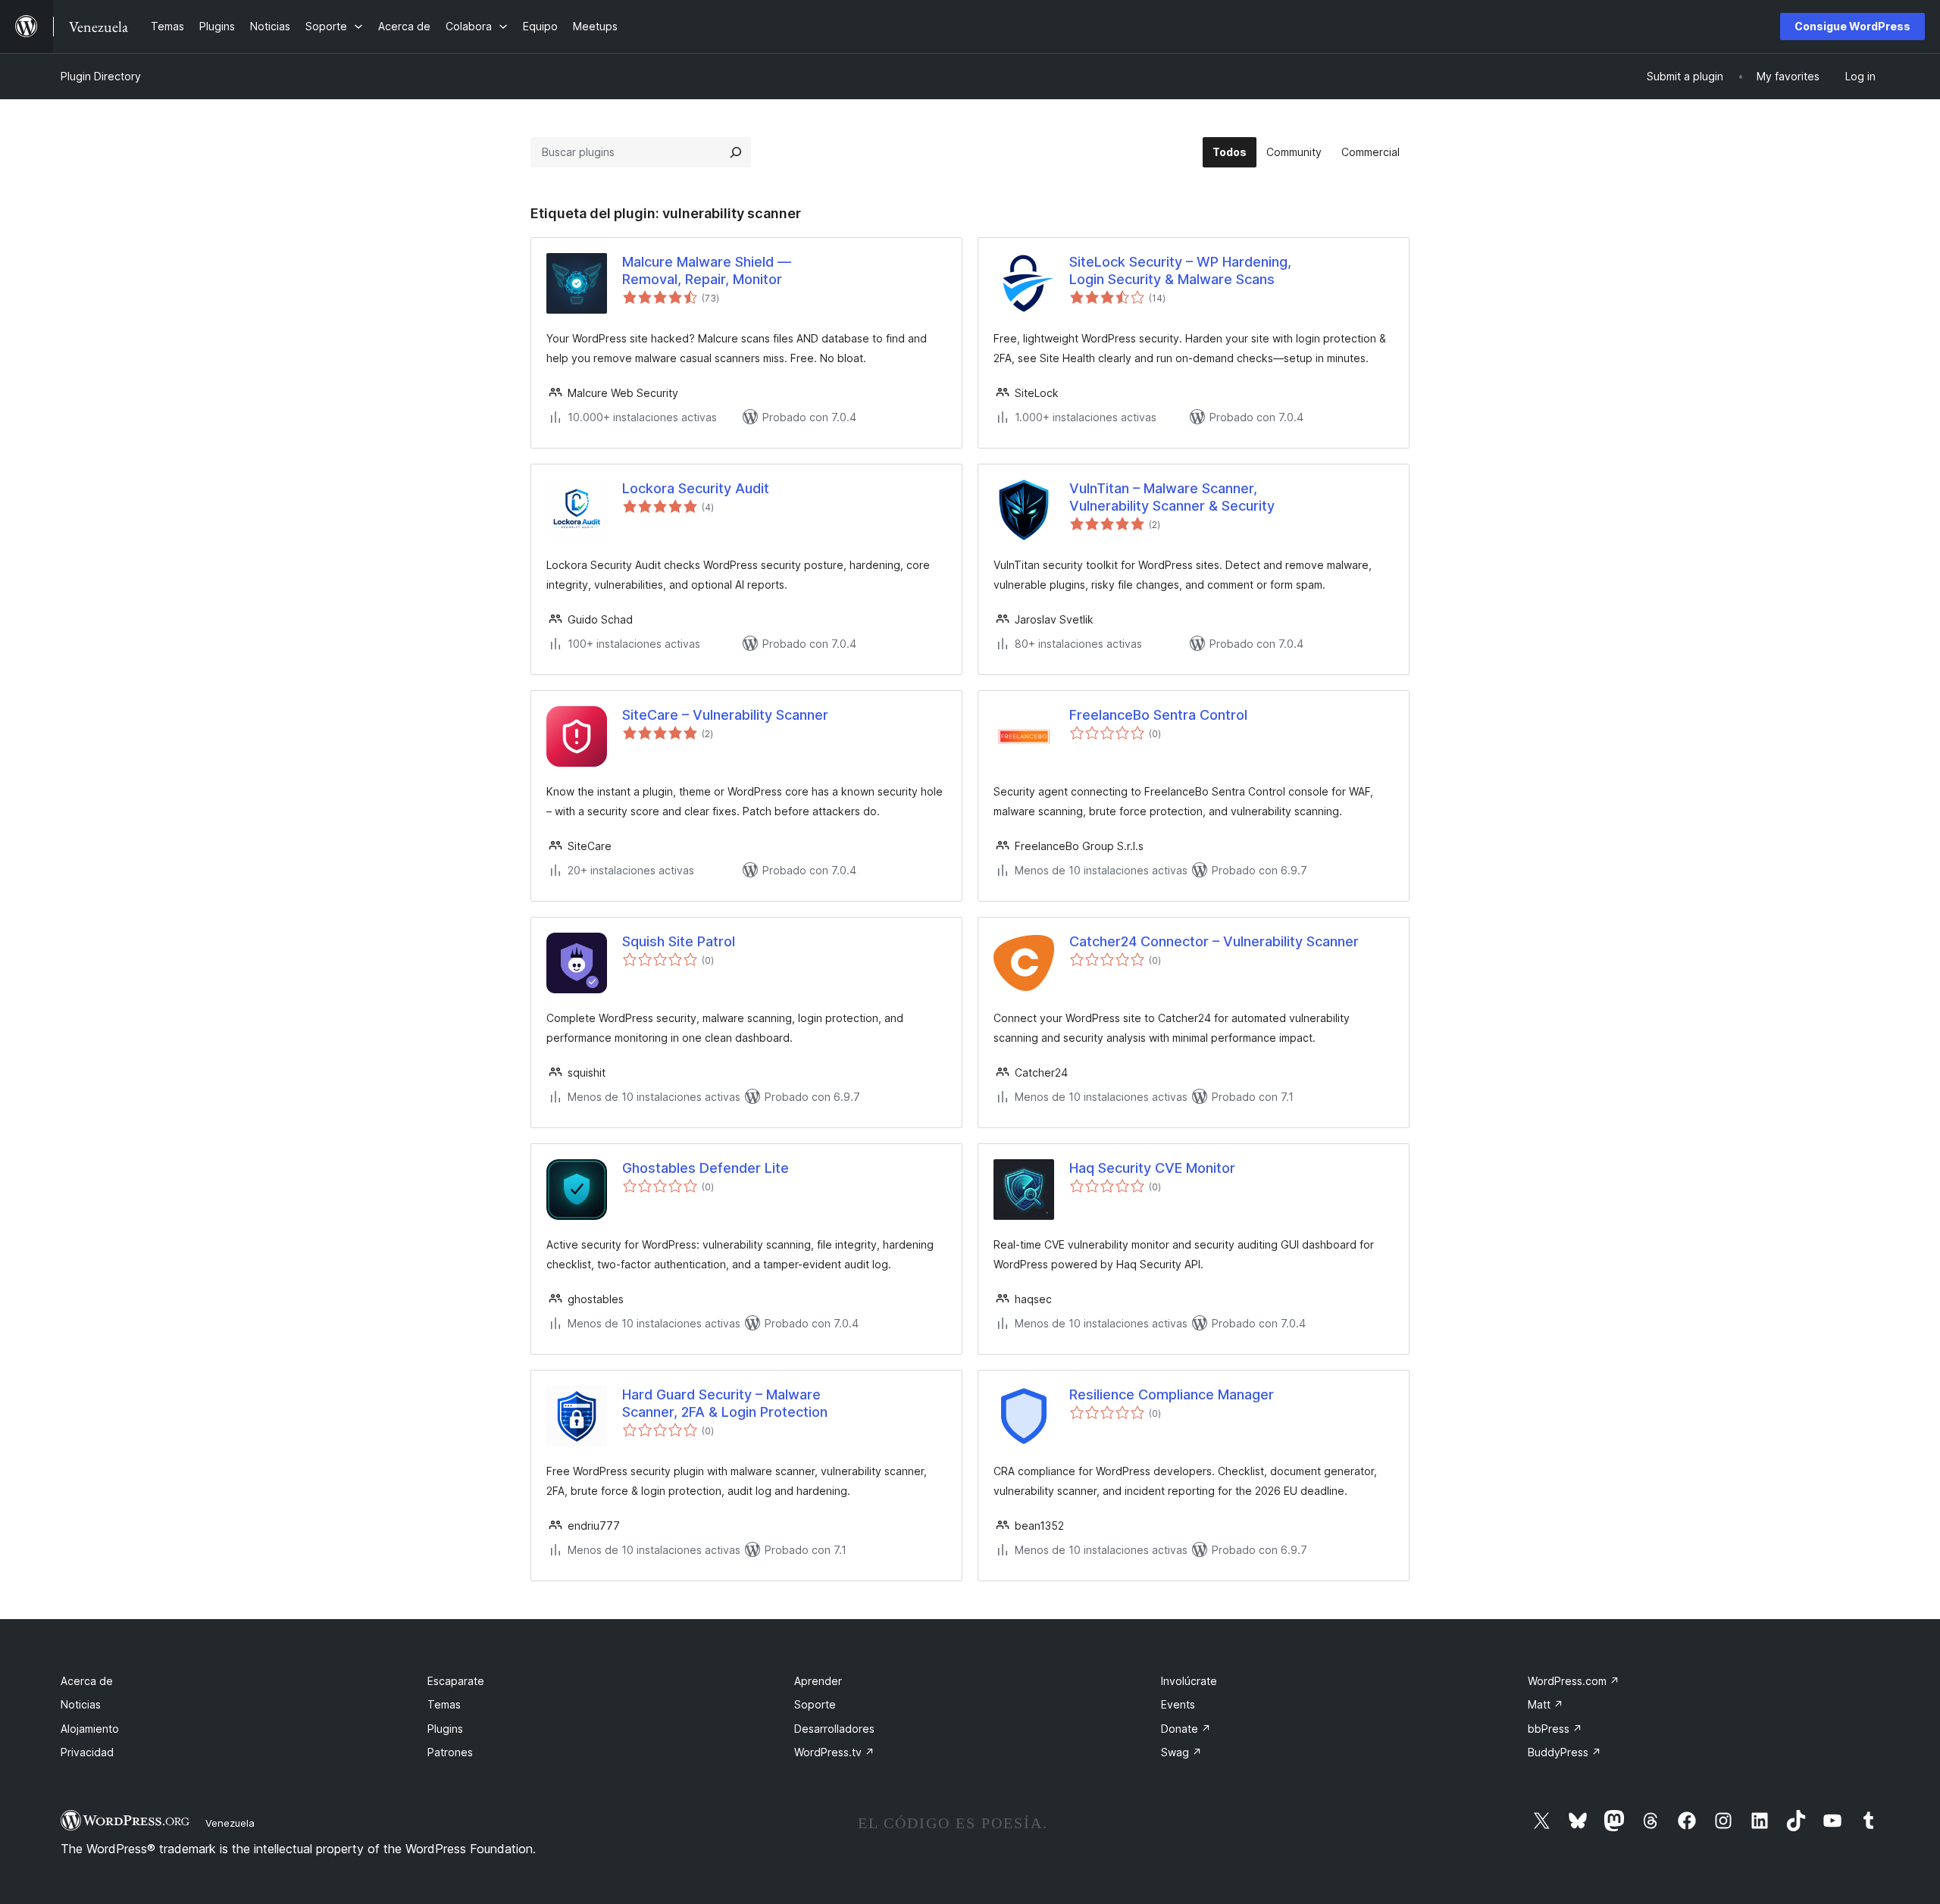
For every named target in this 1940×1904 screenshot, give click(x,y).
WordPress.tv (834, 1752)
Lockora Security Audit (696, 488)
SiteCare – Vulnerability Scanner (725, 715)
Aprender (818, 1681)
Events (1178, 1704)
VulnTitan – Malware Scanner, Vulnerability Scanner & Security (1172, 497)
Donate (1186, 1729)
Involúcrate (1189, 1681)
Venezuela (230, 1823)
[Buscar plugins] (736, 152)
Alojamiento (90, 1729)
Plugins (445, 1729)
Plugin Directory (101, 76)
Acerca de (87, 1681)
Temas (444, 1704)
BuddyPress (1565, 1752)
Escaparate (456, 1681)
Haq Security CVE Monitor (1152, 1168)
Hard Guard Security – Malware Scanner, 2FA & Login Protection (725, 1403)
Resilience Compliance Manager (1172, 1394)
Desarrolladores (834, 1729)
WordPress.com (1574, 1681)
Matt (1546, 1704)
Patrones (450, 1752)
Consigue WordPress (1852, 26)
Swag (1181, 1752)
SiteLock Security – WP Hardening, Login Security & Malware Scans (1180, 270)
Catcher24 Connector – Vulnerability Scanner (1214, 941)
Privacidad (87, 1752)
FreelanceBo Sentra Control (1158, 715)
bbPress (1555, 1729)
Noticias (81, 1704)
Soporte (815, 1704)
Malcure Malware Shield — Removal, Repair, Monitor (707, 270)
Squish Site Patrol (679, 941)
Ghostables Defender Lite (706, 1168)
